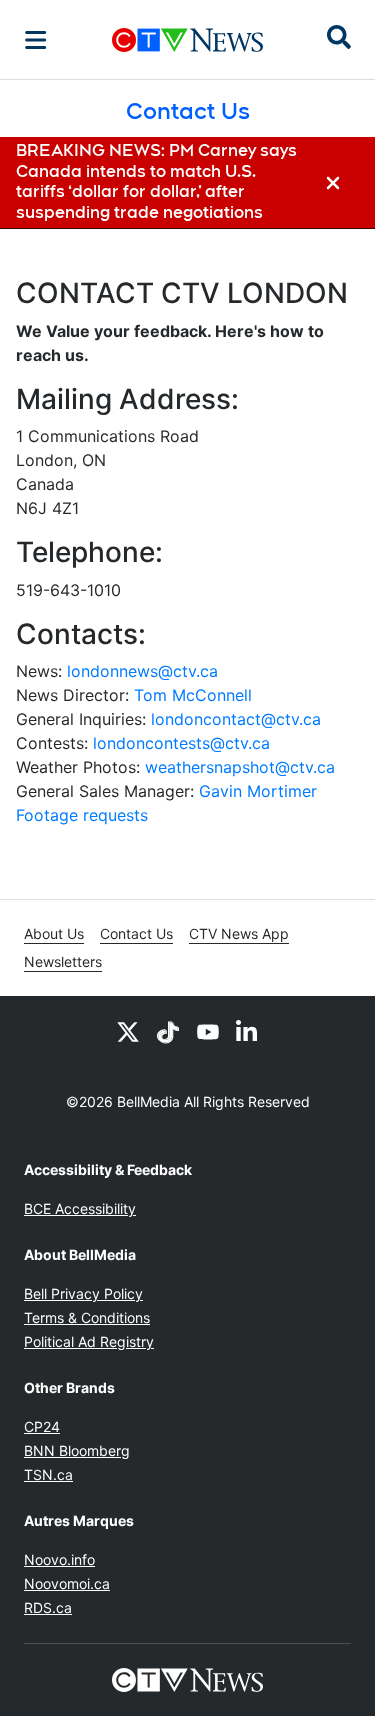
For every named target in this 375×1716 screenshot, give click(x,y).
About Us (54, 933)
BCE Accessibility (80, 1208)
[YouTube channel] (208, 1032)
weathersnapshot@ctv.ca (240, 767)
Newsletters (63, 961)
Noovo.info (59, 1559)
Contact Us (136, 933)
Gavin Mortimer (258, 791)
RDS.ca (48, 1607)
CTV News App (239, 933)
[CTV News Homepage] (187, 40)
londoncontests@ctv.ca (181, 743)
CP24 (42, 1426)
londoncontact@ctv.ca (236, 719)
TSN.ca (48, 1474)
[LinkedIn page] (248, 1032)
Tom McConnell (193, 695)
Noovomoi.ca (67, 1583)
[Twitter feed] (128, 1032)
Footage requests (82, 815)
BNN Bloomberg (77, 1450)
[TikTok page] (168, 1032)
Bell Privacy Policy (83, 1293)
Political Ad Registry (89, 1341)
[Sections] (36, 40)
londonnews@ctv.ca (142, 671)
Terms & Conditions (87, 1317)
